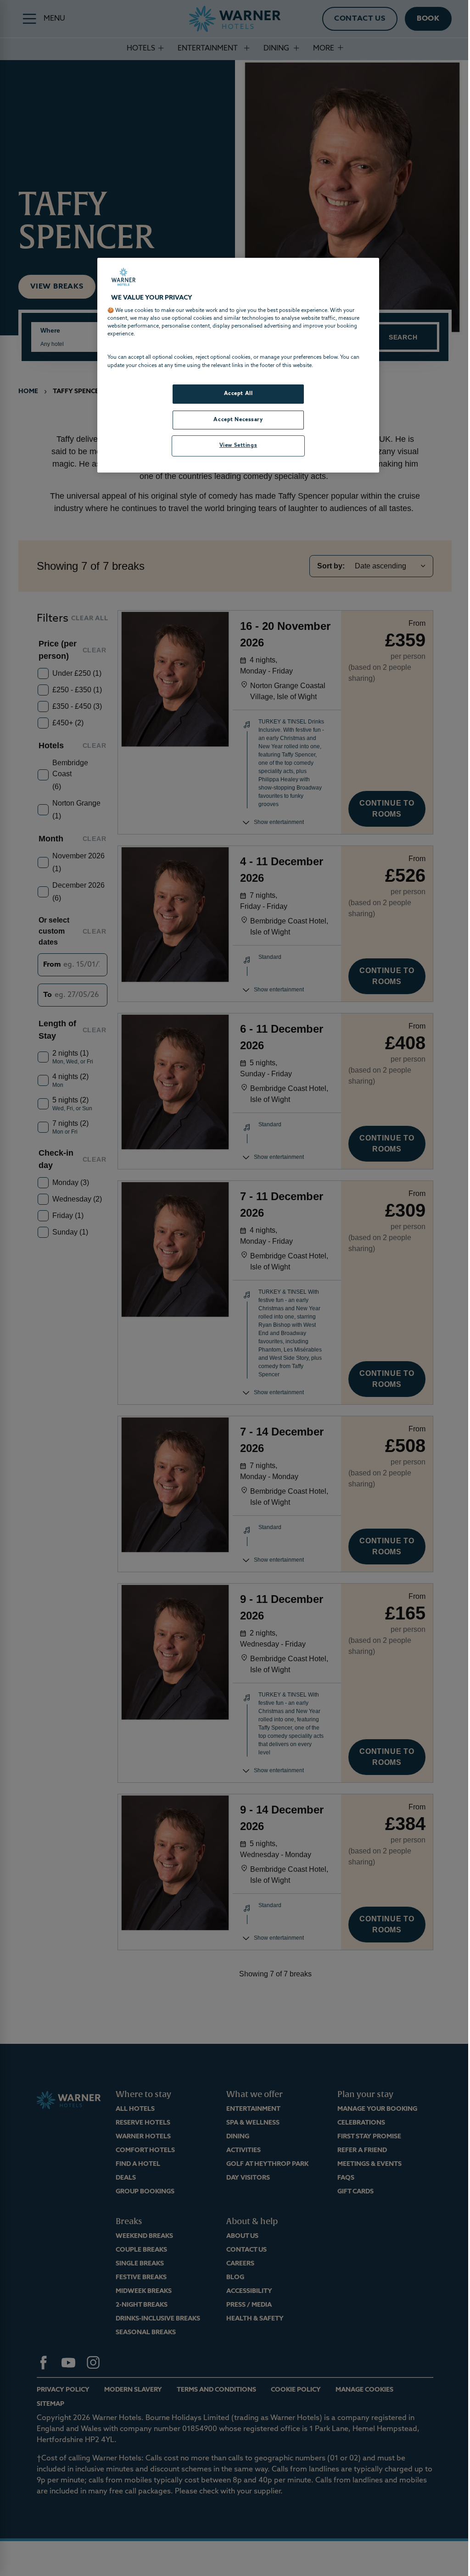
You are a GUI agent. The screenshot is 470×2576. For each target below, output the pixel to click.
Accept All (238, 394)
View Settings (238, 445)
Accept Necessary (238, 420)
